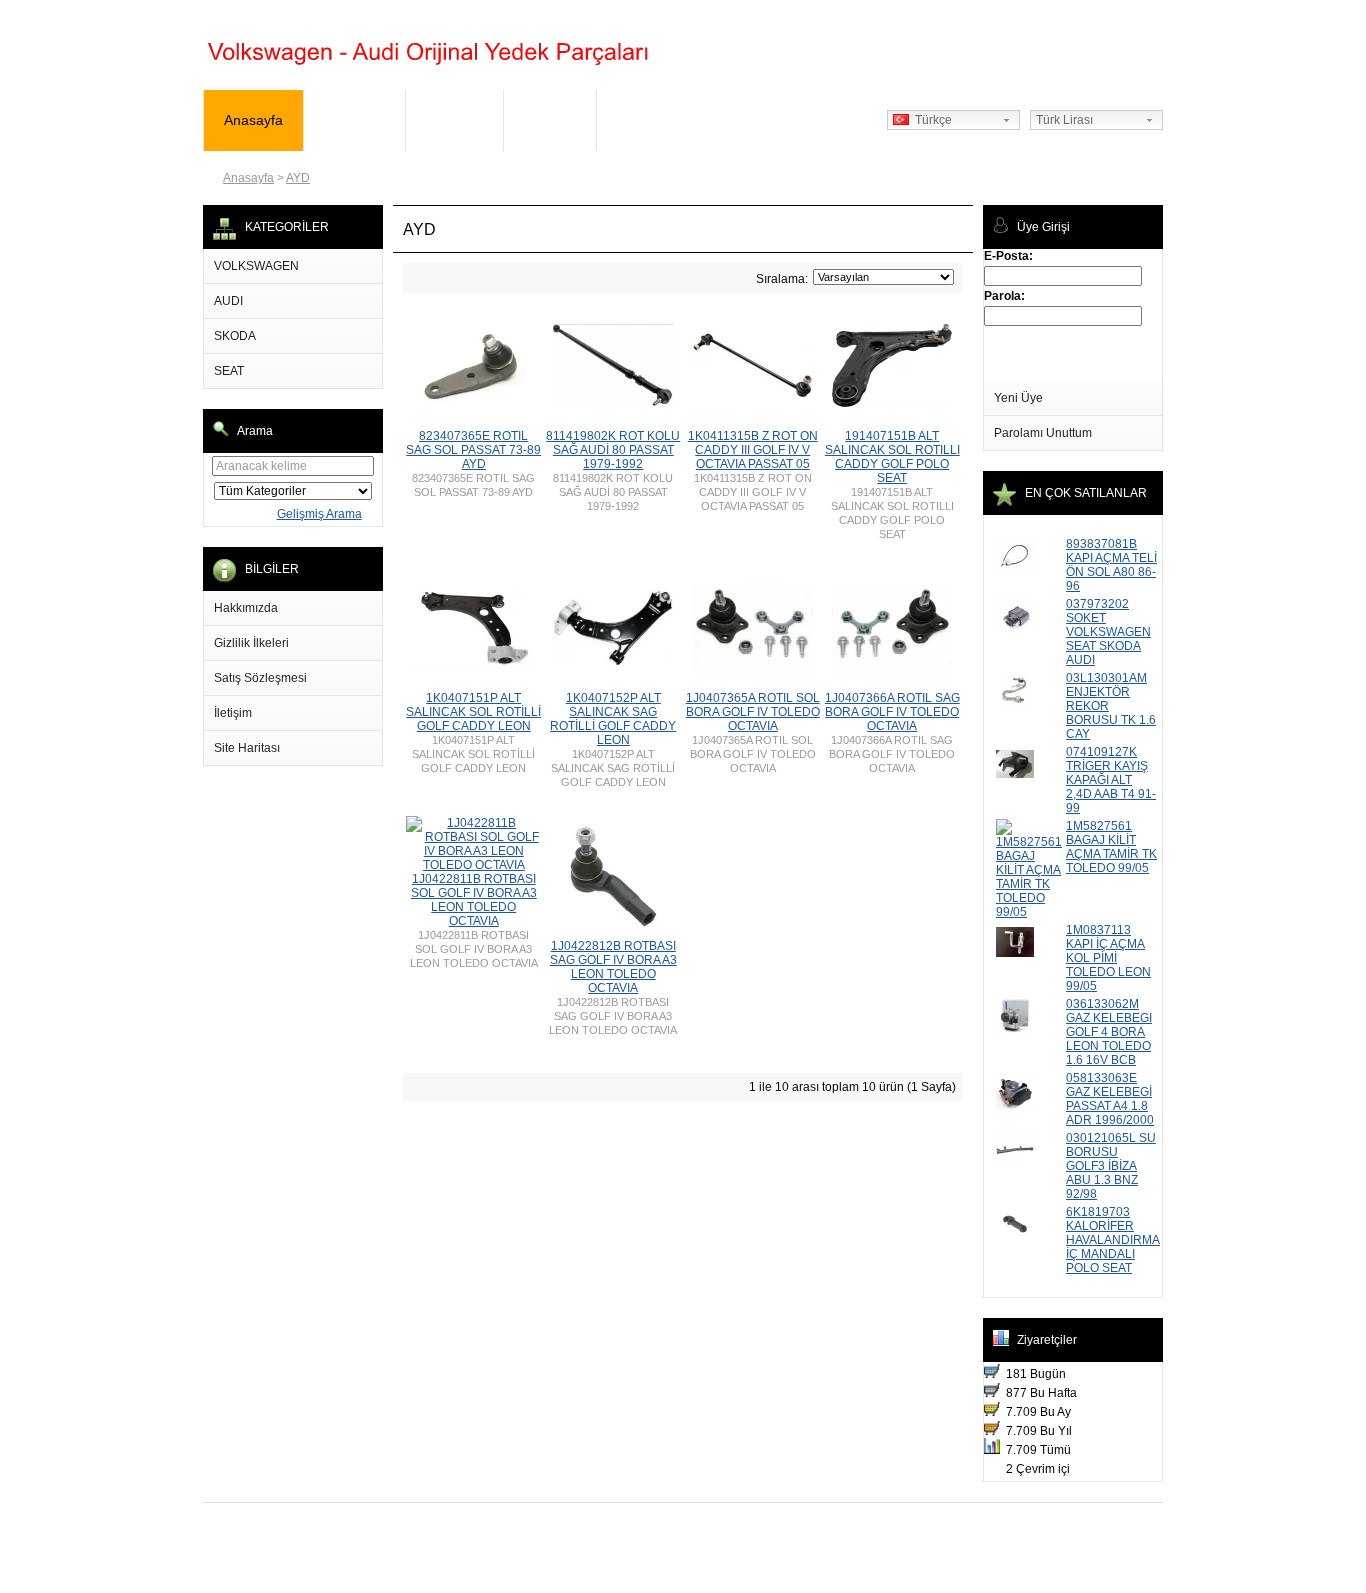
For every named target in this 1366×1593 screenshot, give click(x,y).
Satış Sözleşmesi (260, 678)
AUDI (228, 301)
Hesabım (454, 120)
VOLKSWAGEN (256, 266)
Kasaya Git (651, 120)
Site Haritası (247, 748)
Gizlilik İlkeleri (251, 643)
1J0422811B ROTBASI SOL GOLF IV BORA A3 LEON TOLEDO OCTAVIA (474, 900)
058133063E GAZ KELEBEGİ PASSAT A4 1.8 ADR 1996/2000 (1110, 1099)
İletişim (233, 713)
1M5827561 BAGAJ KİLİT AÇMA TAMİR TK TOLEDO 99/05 (1111, 847)
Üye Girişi (354, 120)
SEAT (229, 371)
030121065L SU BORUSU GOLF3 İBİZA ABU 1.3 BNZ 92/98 (1111, 1166)
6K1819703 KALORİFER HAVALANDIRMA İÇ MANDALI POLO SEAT (1113, 1240)
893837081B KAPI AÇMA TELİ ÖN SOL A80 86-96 (1111, 565)
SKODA (235, 336)
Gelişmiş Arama (319, 514)
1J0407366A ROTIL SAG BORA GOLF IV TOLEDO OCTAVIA (892, 712)
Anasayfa (253, 120)
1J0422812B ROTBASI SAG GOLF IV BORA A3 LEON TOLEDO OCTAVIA (613, 967)
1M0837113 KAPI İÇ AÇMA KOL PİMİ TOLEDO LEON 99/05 (1108, 958)
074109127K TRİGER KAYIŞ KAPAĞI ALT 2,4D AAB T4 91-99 (1111, 780)
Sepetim (550, 120)
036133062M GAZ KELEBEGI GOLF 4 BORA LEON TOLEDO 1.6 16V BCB (1109, 1032)
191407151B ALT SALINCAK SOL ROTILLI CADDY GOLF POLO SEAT (892, 457)
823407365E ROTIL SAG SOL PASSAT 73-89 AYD (473, 450)
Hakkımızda (246, 608)
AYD (298, 178)
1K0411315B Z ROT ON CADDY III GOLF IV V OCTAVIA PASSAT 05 (753, 450)
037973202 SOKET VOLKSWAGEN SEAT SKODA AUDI (1108, 632)
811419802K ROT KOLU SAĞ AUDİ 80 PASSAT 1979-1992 (613, 450)
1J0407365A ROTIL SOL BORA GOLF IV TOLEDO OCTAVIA (753, 712)
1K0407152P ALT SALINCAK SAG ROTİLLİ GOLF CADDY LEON (613, 719)
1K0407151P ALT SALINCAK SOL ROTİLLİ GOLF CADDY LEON (473, 712)
